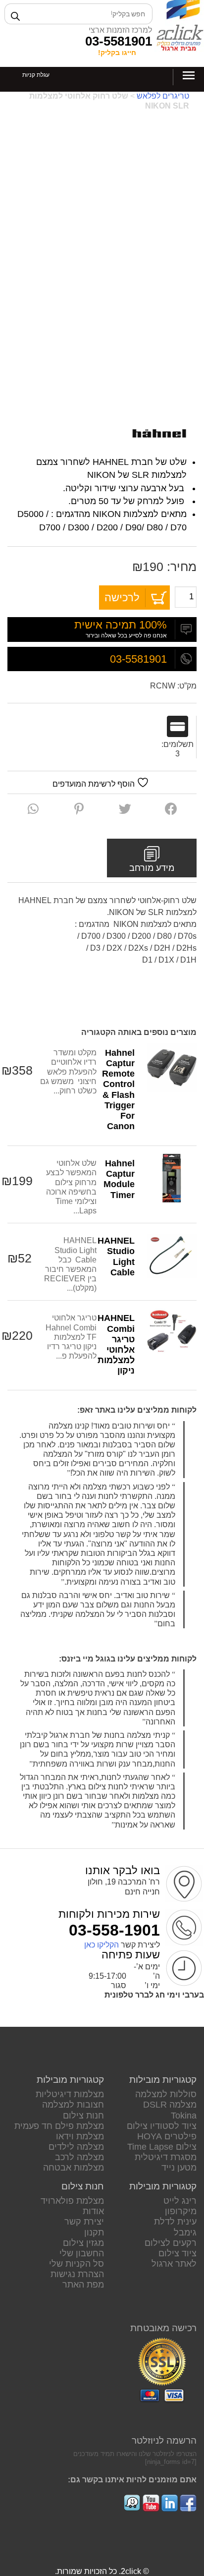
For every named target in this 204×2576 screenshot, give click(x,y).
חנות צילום (83, 2116)
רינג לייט (180, 2201)
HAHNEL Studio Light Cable (116, 1256)
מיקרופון (181, 2211)
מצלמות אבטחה (74, 2168)
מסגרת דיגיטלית (166, 2157)
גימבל (185, 2233)
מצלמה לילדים (76, 2147)
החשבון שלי (82, 2253)
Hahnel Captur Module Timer (119, 1179)
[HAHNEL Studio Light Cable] (172, 1256)
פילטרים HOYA (167, 2136)
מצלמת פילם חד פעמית (59, 2126)
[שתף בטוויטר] (125, 809)
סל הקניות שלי (76, 2264)
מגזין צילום (83, 2243)
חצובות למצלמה (73, 2105)
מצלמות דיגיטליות (70, 2094)
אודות (93, 2211)
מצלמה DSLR (170, 2105)
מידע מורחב (152, 868)
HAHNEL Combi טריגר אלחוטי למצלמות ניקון (116, 1344)
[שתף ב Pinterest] (79, 809)
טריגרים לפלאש (163, 96)
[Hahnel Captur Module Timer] (172, 1178)
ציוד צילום (178, 2253)
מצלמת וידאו (80, 2136)
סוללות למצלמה (166, 2094)
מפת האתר (83, 2285)
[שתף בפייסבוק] (171, 809)
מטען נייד (179, 2168)
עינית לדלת (175, 2222)
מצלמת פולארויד (72, 2201)
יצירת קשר (84, 2222)
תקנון (94, 2233)
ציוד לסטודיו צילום (162, 2126)
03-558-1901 (114, 1930)
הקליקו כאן (102, 1945)
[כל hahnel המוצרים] (159, 434)
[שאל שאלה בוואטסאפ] (33, 809)
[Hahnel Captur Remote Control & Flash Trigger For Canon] (172, 1068)
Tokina (184, 2116)
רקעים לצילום (171, 2243)
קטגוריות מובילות (163, 2080)
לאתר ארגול (174, 2264)
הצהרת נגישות (77, 2274)
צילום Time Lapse (162, 2147)
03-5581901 (119, 41)
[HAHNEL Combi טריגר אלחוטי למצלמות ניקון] (172, 1333)
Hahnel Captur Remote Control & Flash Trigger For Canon (118, 1089)
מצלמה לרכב (79, 2157)
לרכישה (122, 598)
